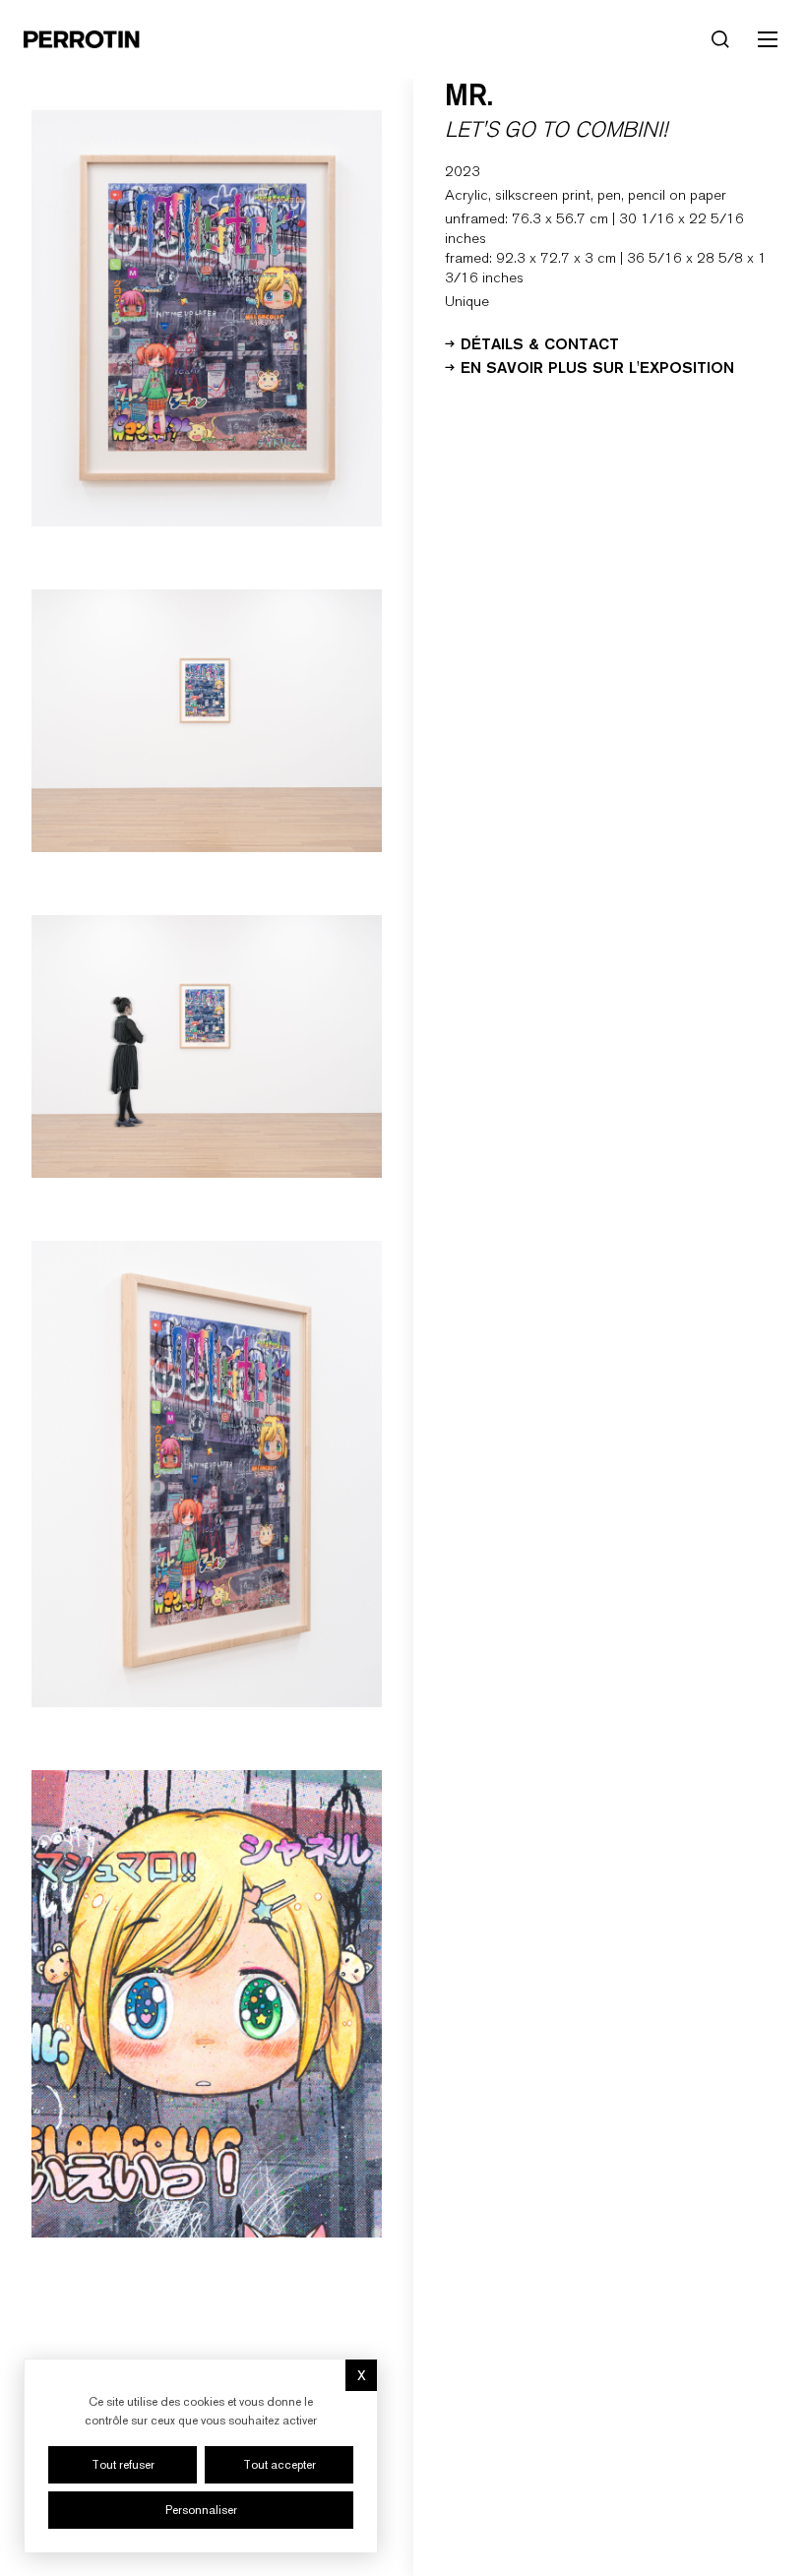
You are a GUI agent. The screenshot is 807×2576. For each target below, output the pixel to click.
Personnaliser (201, 2510)
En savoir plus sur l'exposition (597, 366)
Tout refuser (123, 2465)
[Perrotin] (82, 39)
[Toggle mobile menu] (768, 39)
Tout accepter (279, 2465)
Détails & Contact (540, 342)
